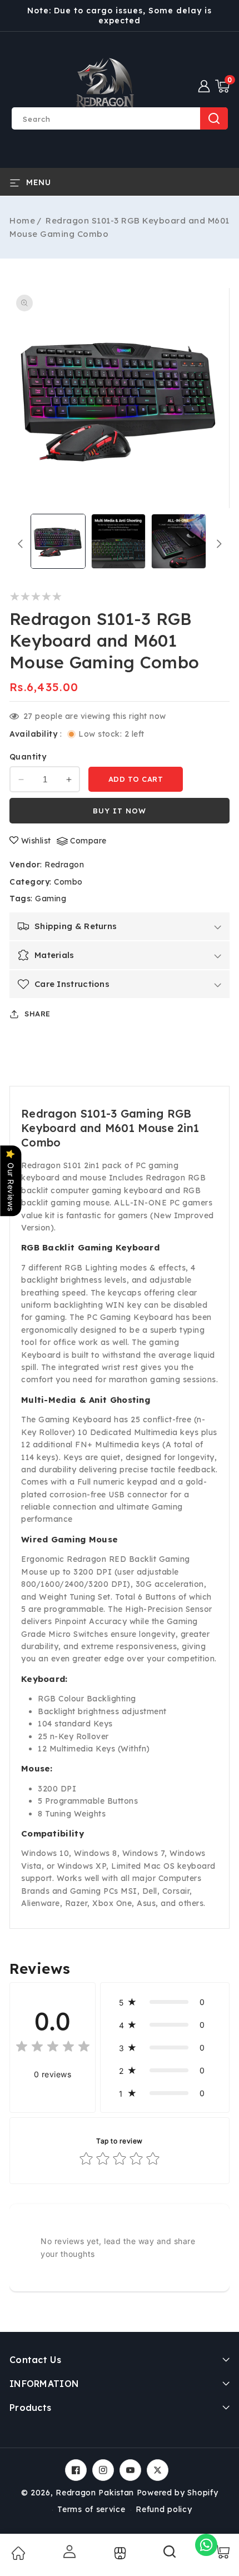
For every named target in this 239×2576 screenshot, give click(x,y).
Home (22, 220)
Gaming (51, 899)
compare (88, 841)
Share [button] (38, 1014)
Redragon (64, 865)
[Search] (170, 2555)
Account (68, 2552)
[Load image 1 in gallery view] (58, 541)
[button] (222, 86)
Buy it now (120, 811)
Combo (68, 882)
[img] (53, 2048)
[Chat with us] (206, 2545)
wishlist (36, 841)
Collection (119, 2553)
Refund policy (164, 2509)
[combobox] (120, 118)
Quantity (28, 757)
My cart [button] (221, 2552)
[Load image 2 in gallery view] (119, 541)
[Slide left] (20, 544)
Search (214, 118)
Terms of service (91, 2509)
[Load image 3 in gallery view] (179, 541)
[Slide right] (219, 544)
